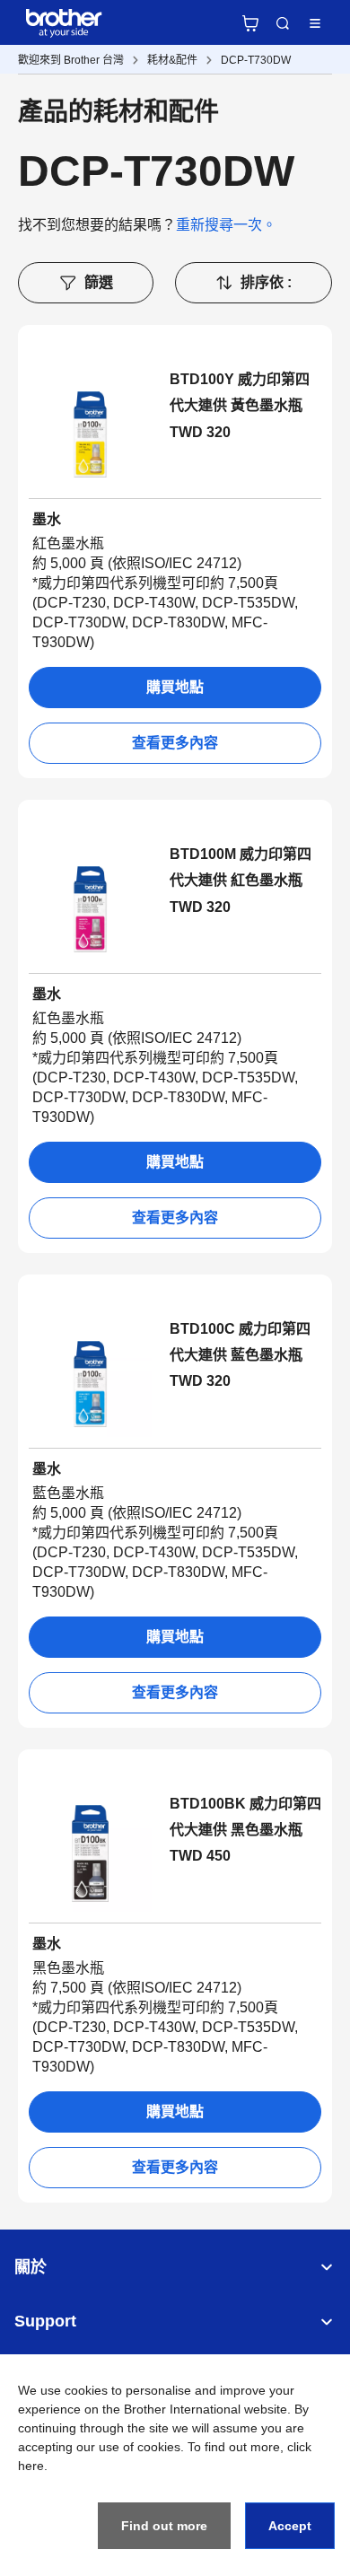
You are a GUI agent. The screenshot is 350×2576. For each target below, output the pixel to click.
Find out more (164, 2526)
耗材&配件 (172, 60)
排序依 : (266, 282)
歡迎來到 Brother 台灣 (71, 60)
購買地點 (175, 687)
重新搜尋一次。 (226, 225)
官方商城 (250, 23)
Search (283, 23)
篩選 (99, 282)
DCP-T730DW (256, 60)
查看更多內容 (175, 743)
